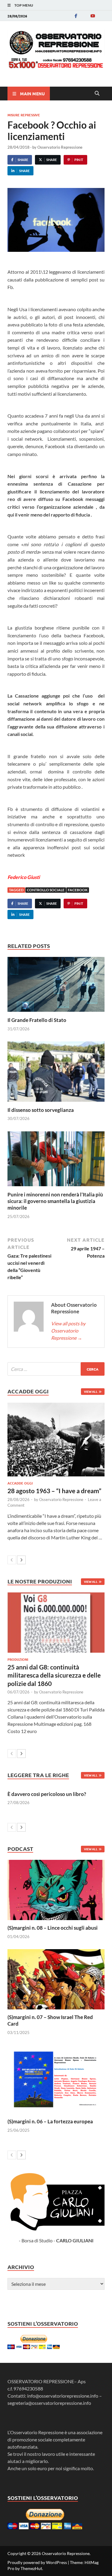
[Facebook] (76, 16)
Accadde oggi (20, 1483)
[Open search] (97, 94)
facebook (78, 890)
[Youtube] (93, 16)
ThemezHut (31, 2568)
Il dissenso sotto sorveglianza (41, 1110)
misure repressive (24, 115)
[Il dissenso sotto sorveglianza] (56, 1073)
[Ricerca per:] (56, 1369)
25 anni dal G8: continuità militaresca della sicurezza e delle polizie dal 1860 (54, 1675)
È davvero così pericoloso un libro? (47, 1794)
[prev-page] (12, 1560)
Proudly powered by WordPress (37, 2562)
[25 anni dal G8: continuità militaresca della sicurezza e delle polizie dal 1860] (56, 1623)
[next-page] (21, 1560)
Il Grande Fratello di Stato (37, 1020)
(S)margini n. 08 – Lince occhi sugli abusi (53, 1928)
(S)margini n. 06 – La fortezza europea (50, 2121)
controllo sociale (46, 890)
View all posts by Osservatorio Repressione (68, 1331)
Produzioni (18, 1659)
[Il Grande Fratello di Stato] (56, 986)
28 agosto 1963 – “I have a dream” (54, 1491)
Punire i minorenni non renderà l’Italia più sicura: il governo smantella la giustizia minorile (55, 1201)
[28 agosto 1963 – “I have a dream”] (56, 1440)
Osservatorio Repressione (60, 147)
